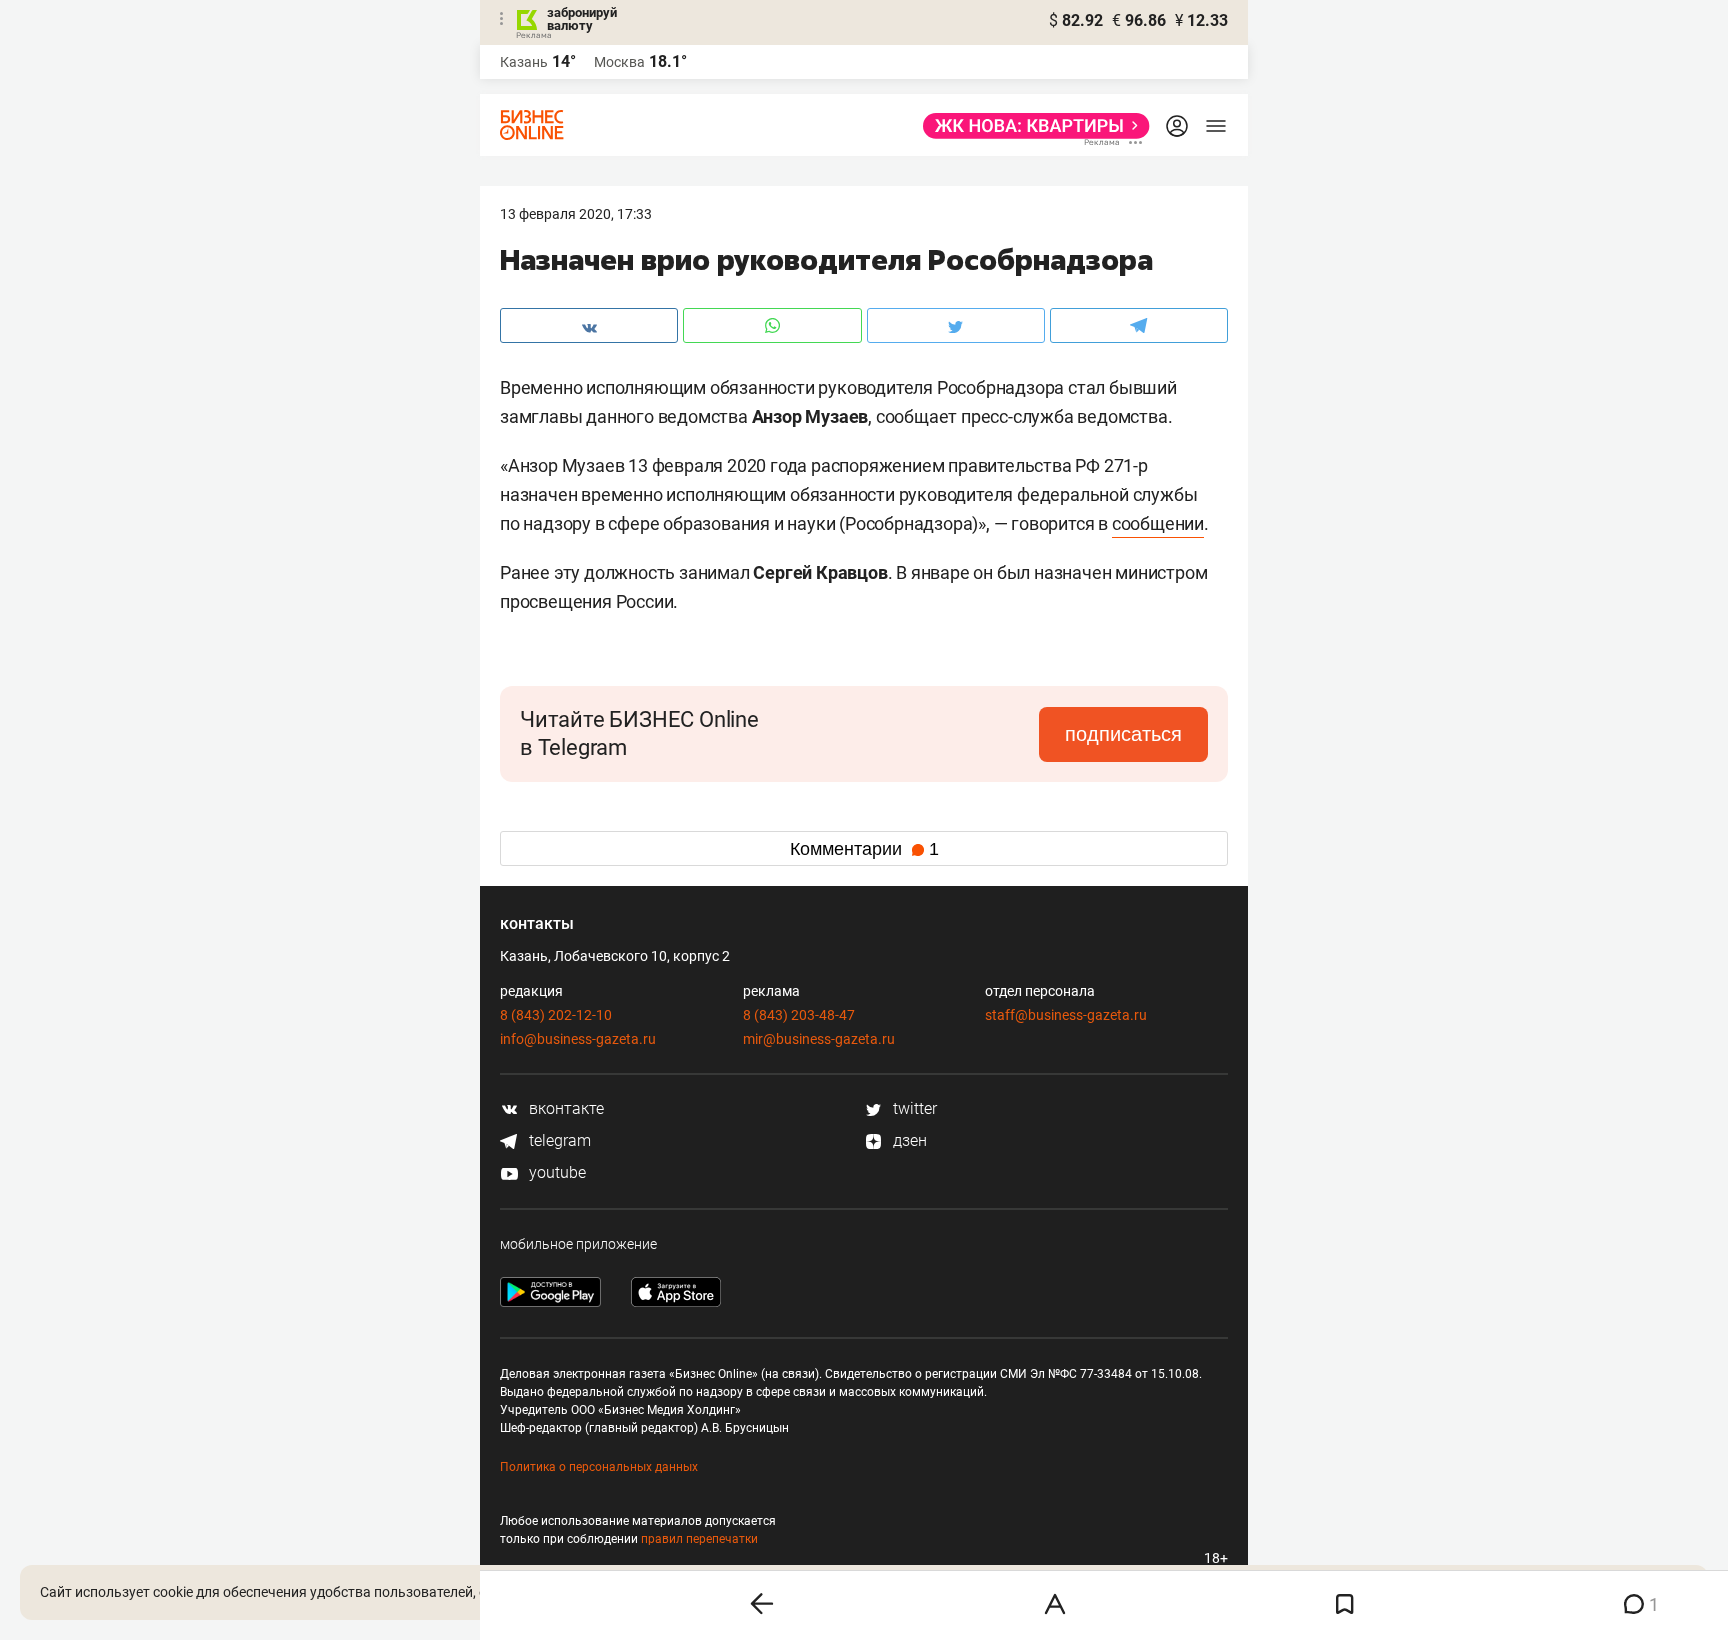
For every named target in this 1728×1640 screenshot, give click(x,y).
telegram (558, 1140)
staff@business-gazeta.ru (1066, 1015)
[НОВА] (1030, 126)
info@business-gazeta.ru (578, 1039)
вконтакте (564, 1108)
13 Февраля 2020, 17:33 (576, 214)
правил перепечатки (699, 1539)
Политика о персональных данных (599, 1467)
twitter (913, 1108)
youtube (555, 1172)
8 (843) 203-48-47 (799, 1015)
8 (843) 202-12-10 (556, 1015)
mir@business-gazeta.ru (819, 1039)
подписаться (1123, 734)
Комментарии (864, 849)
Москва (619, 62)
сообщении (1158, 523)
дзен (908, 1140)
